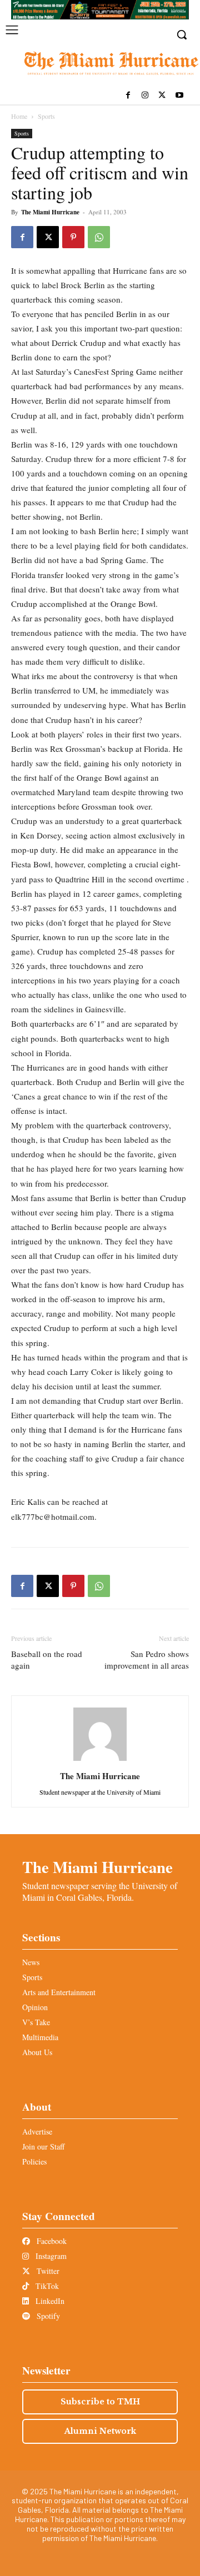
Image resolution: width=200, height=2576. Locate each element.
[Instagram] (145, 96)
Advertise (37, 2131)
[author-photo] (100, 1761)
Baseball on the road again (47, 1659)
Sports (46, 116)
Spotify (47, 2316)
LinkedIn (49, 2301)
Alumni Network (100, 2431)
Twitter (47, 2271)
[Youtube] (179, 96)
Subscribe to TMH (100, 2402)
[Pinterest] (73, 237)
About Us (37, 2052)
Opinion (35, 2007)
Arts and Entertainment (59, 1992)
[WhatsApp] (99, 237)
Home (19, 116)
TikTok (46, 2286)
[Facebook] (128, 96)
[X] (162, 96)
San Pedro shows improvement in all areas (147, 1659)
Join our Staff (43, 2146)
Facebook (51, 2241)
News (31, 1962)
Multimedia (40, 2037)
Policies (34, 2161)
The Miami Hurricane (50, 212)
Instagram (50, 2256)
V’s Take (36, 2022)
